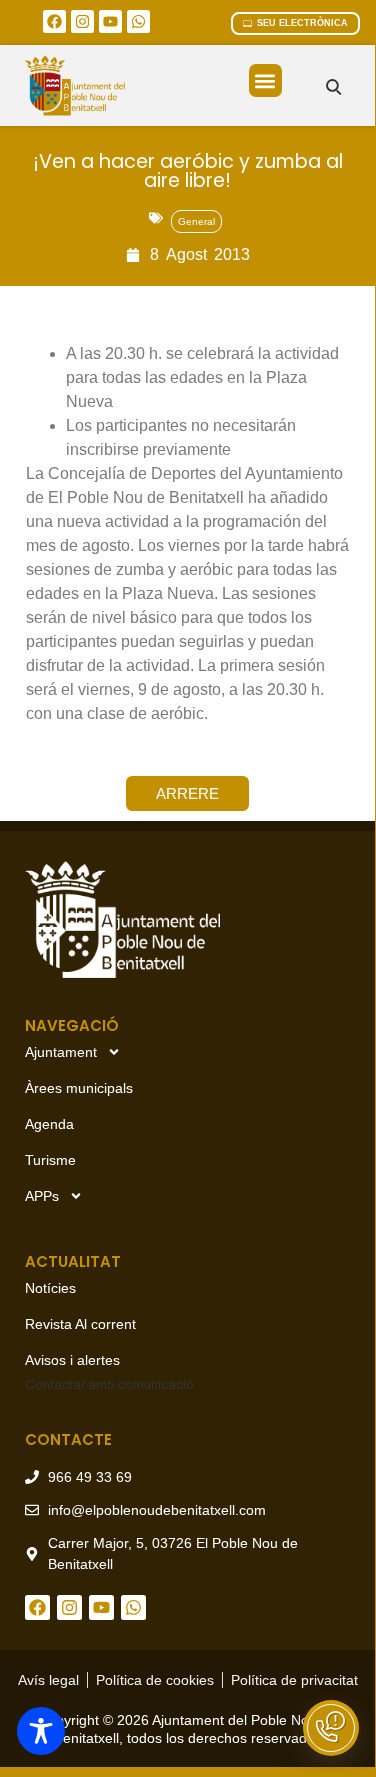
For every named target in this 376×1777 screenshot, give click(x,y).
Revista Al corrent (80, 1324)
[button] (265, 80)
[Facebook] (54, 21)
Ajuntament (61, 1052)
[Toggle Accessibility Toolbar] (41, 1731)
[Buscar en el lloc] (333, 86)
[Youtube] (110, 21)
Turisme (50, 1160)
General (196, 221)
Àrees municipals (79, 1088)
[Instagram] (82, 21)
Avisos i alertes (72, 1360)
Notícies (50, 1288)
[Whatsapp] (138, 21)
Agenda (49, 1124)
